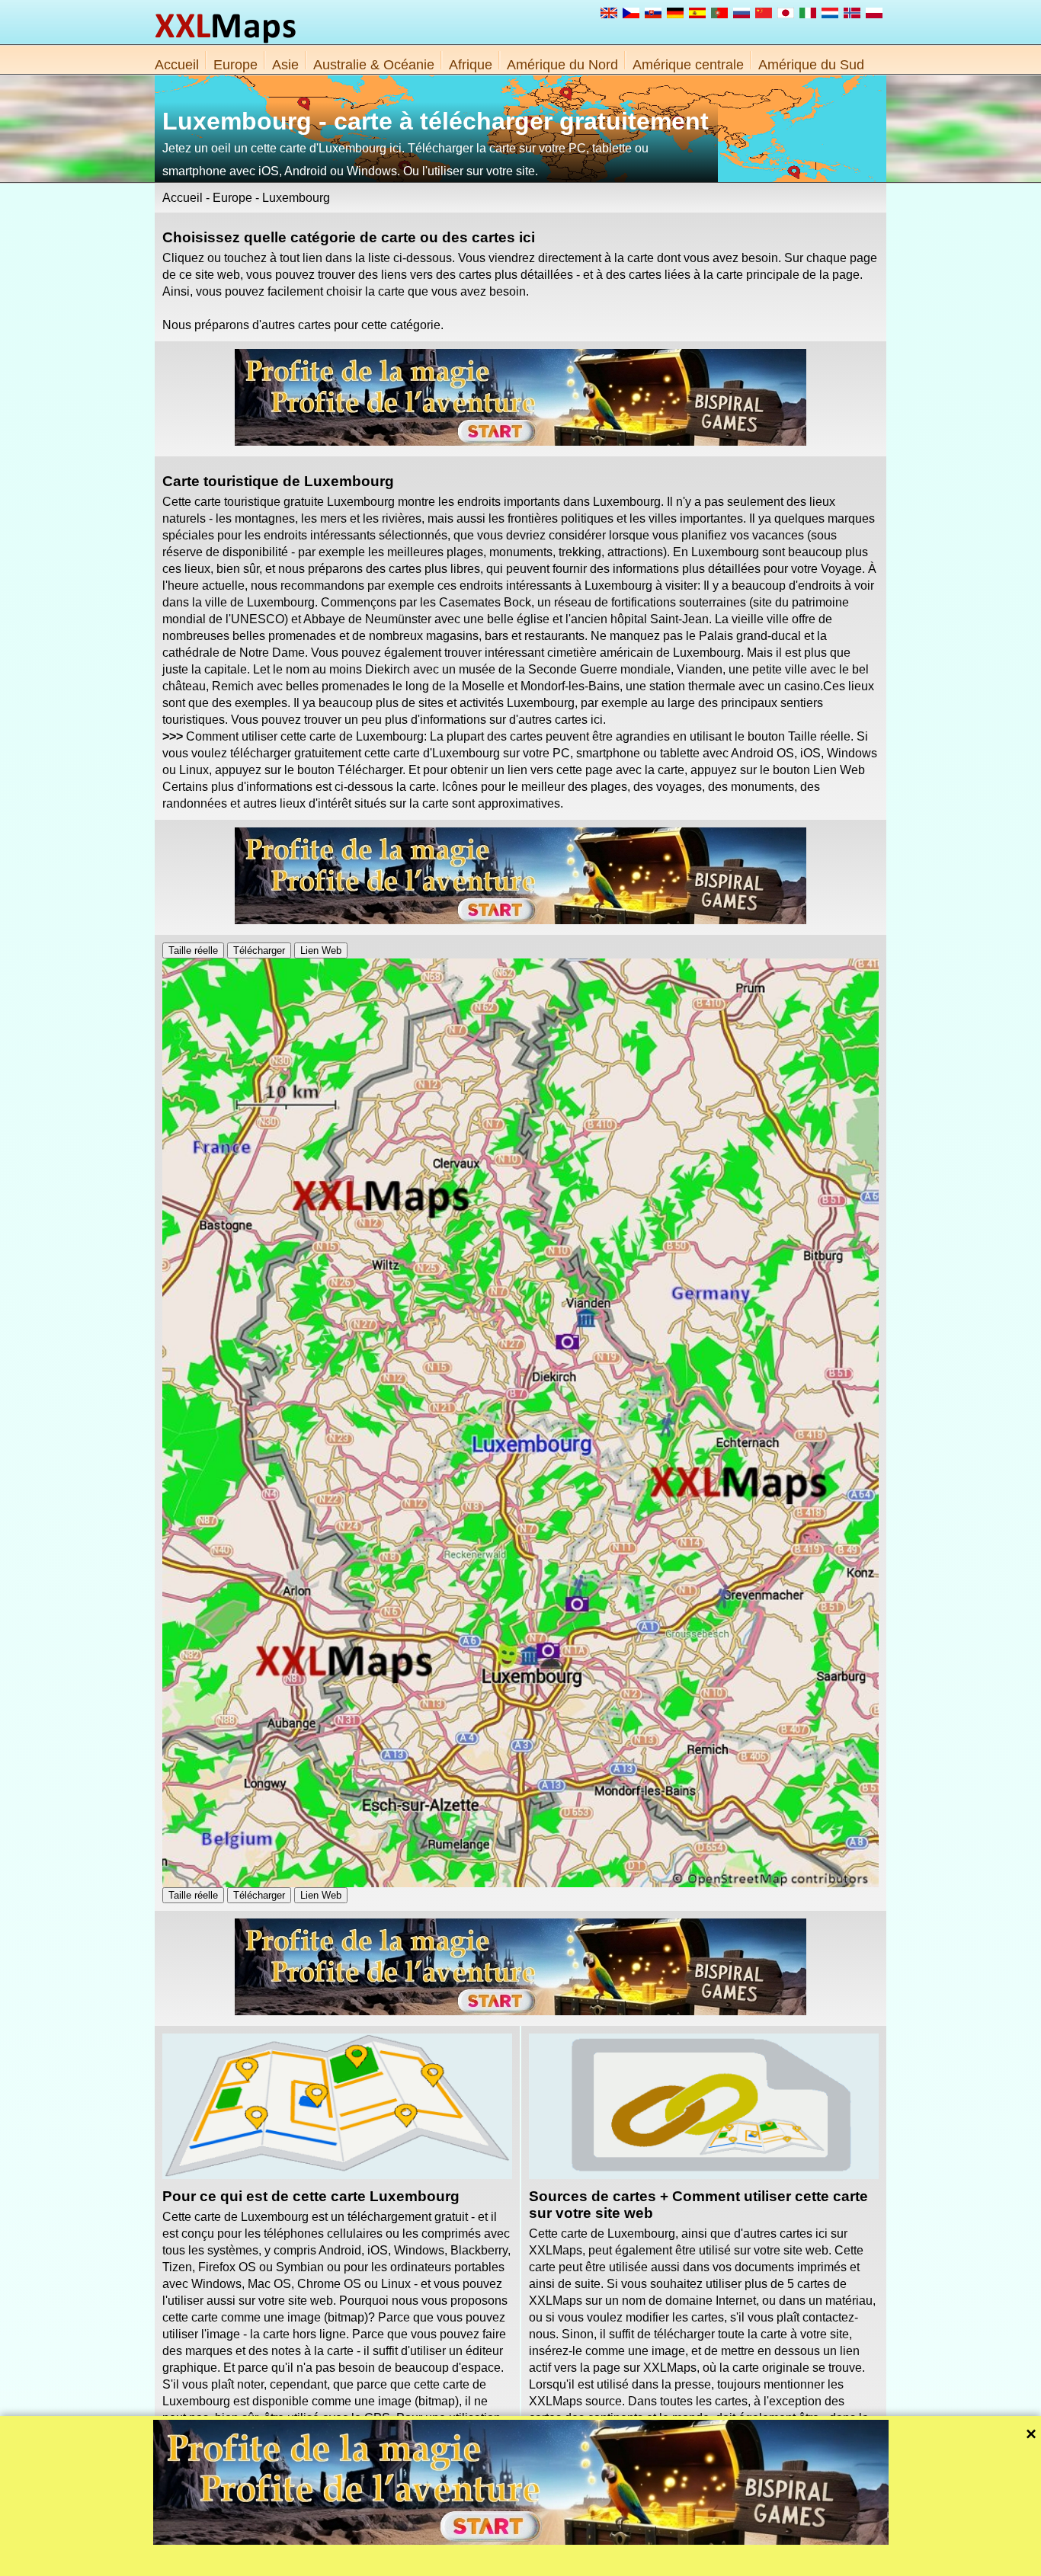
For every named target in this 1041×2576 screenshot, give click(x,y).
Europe (235, 65)
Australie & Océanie (374, 65)
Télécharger (259, 950)
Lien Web (321, 950)
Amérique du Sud (811, 65)
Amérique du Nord (562, 65)
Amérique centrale (688, 65)
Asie (285, 65)
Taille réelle (193, 950)
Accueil (177, 65)
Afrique (471, 65)
